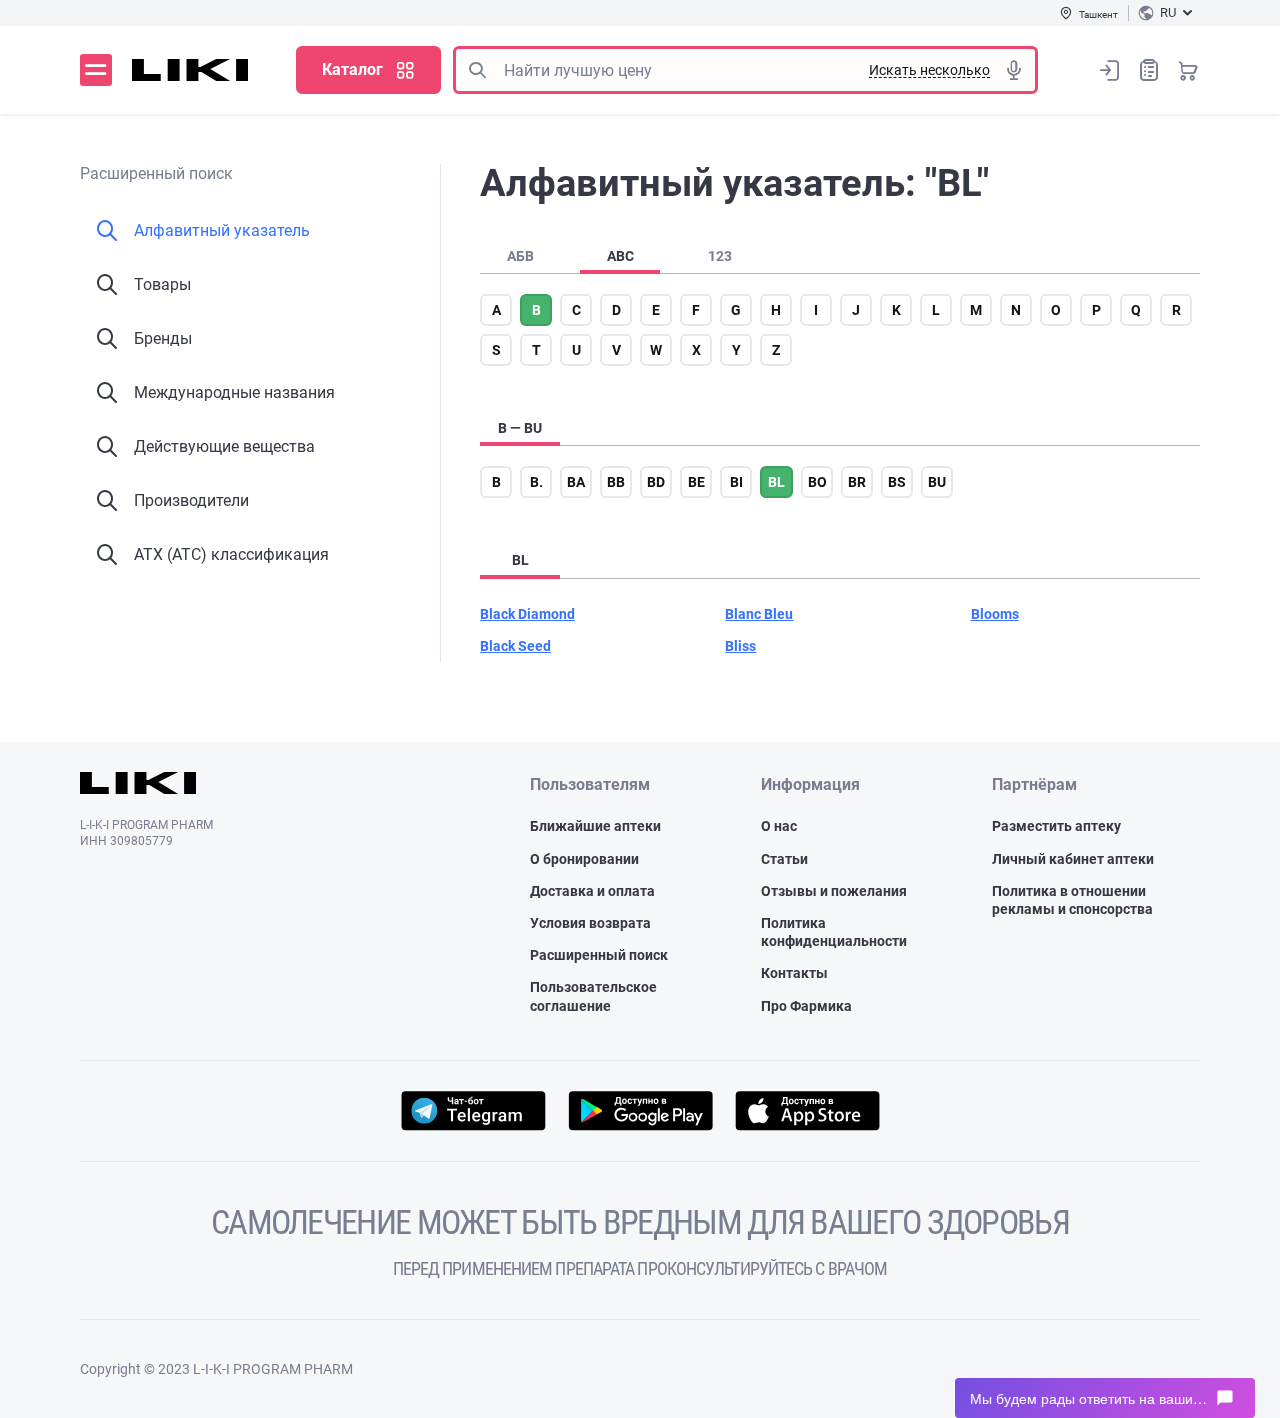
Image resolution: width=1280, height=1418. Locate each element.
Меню (96, 70)
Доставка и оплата (592, 891)
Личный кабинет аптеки (1073, 859)
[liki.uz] (190, 70)
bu (937, 482)
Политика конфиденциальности (834, 932)
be (696, 482)
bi (736, 482)
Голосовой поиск (1014, 70)
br (857, 482)
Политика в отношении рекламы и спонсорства (1072, 900)
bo (817, 482)
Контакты (794, 973)
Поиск (477, 70)
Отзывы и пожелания (834, 891)
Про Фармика (806, 1006)
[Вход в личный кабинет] (1110, 70)
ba (576, 482)
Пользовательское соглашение (593, 996)
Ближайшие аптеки (595, 826)
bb (616, 482)
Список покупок (1149, 70)
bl (776, 482)
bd (656, 482)
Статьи (784, 859)
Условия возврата (590, 923)
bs (897, 482)
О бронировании (584, 859)
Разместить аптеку (1056, 826)
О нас (779, 826)
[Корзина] (1188, 70)
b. (536, 482)
